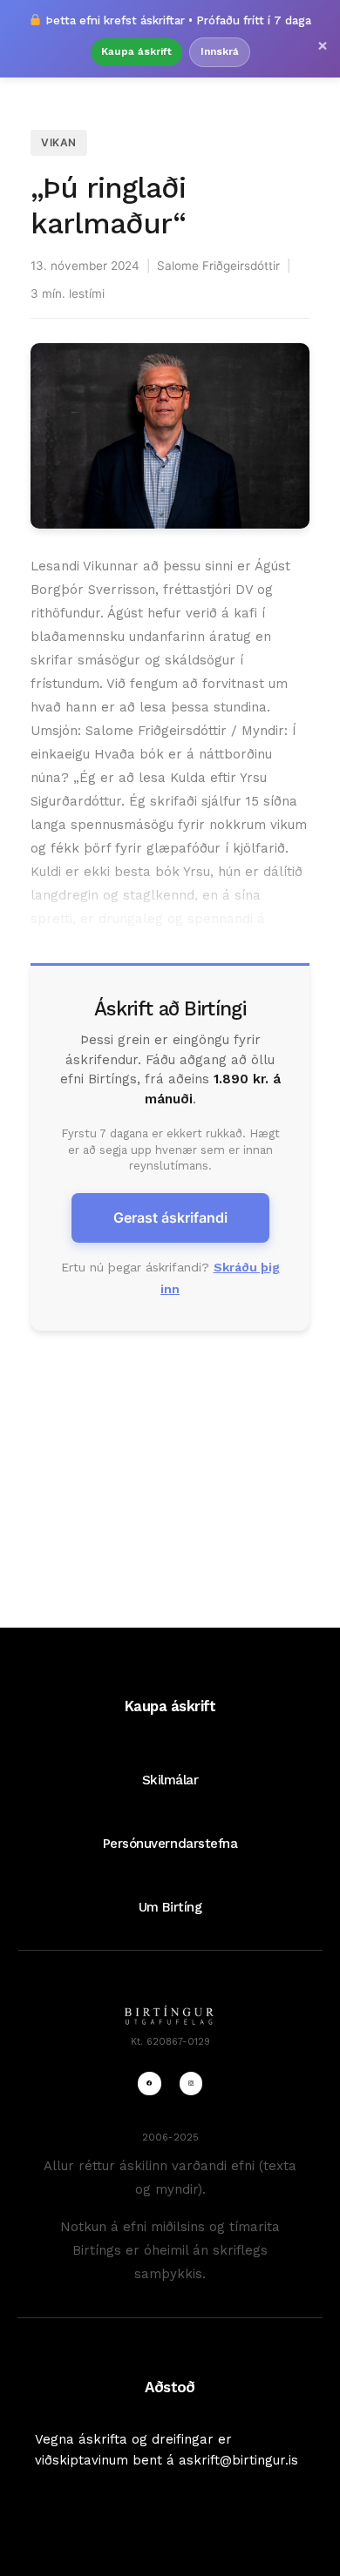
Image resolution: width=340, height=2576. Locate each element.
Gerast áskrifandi (170, 1217)
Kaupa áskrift (136, 51)
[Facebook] (149, 2083)
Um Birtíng (170, 1907)
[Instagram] (191, 2083)
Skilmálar (170, 1780)
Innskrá (220, 51)
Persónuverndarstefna (170, 1844)
